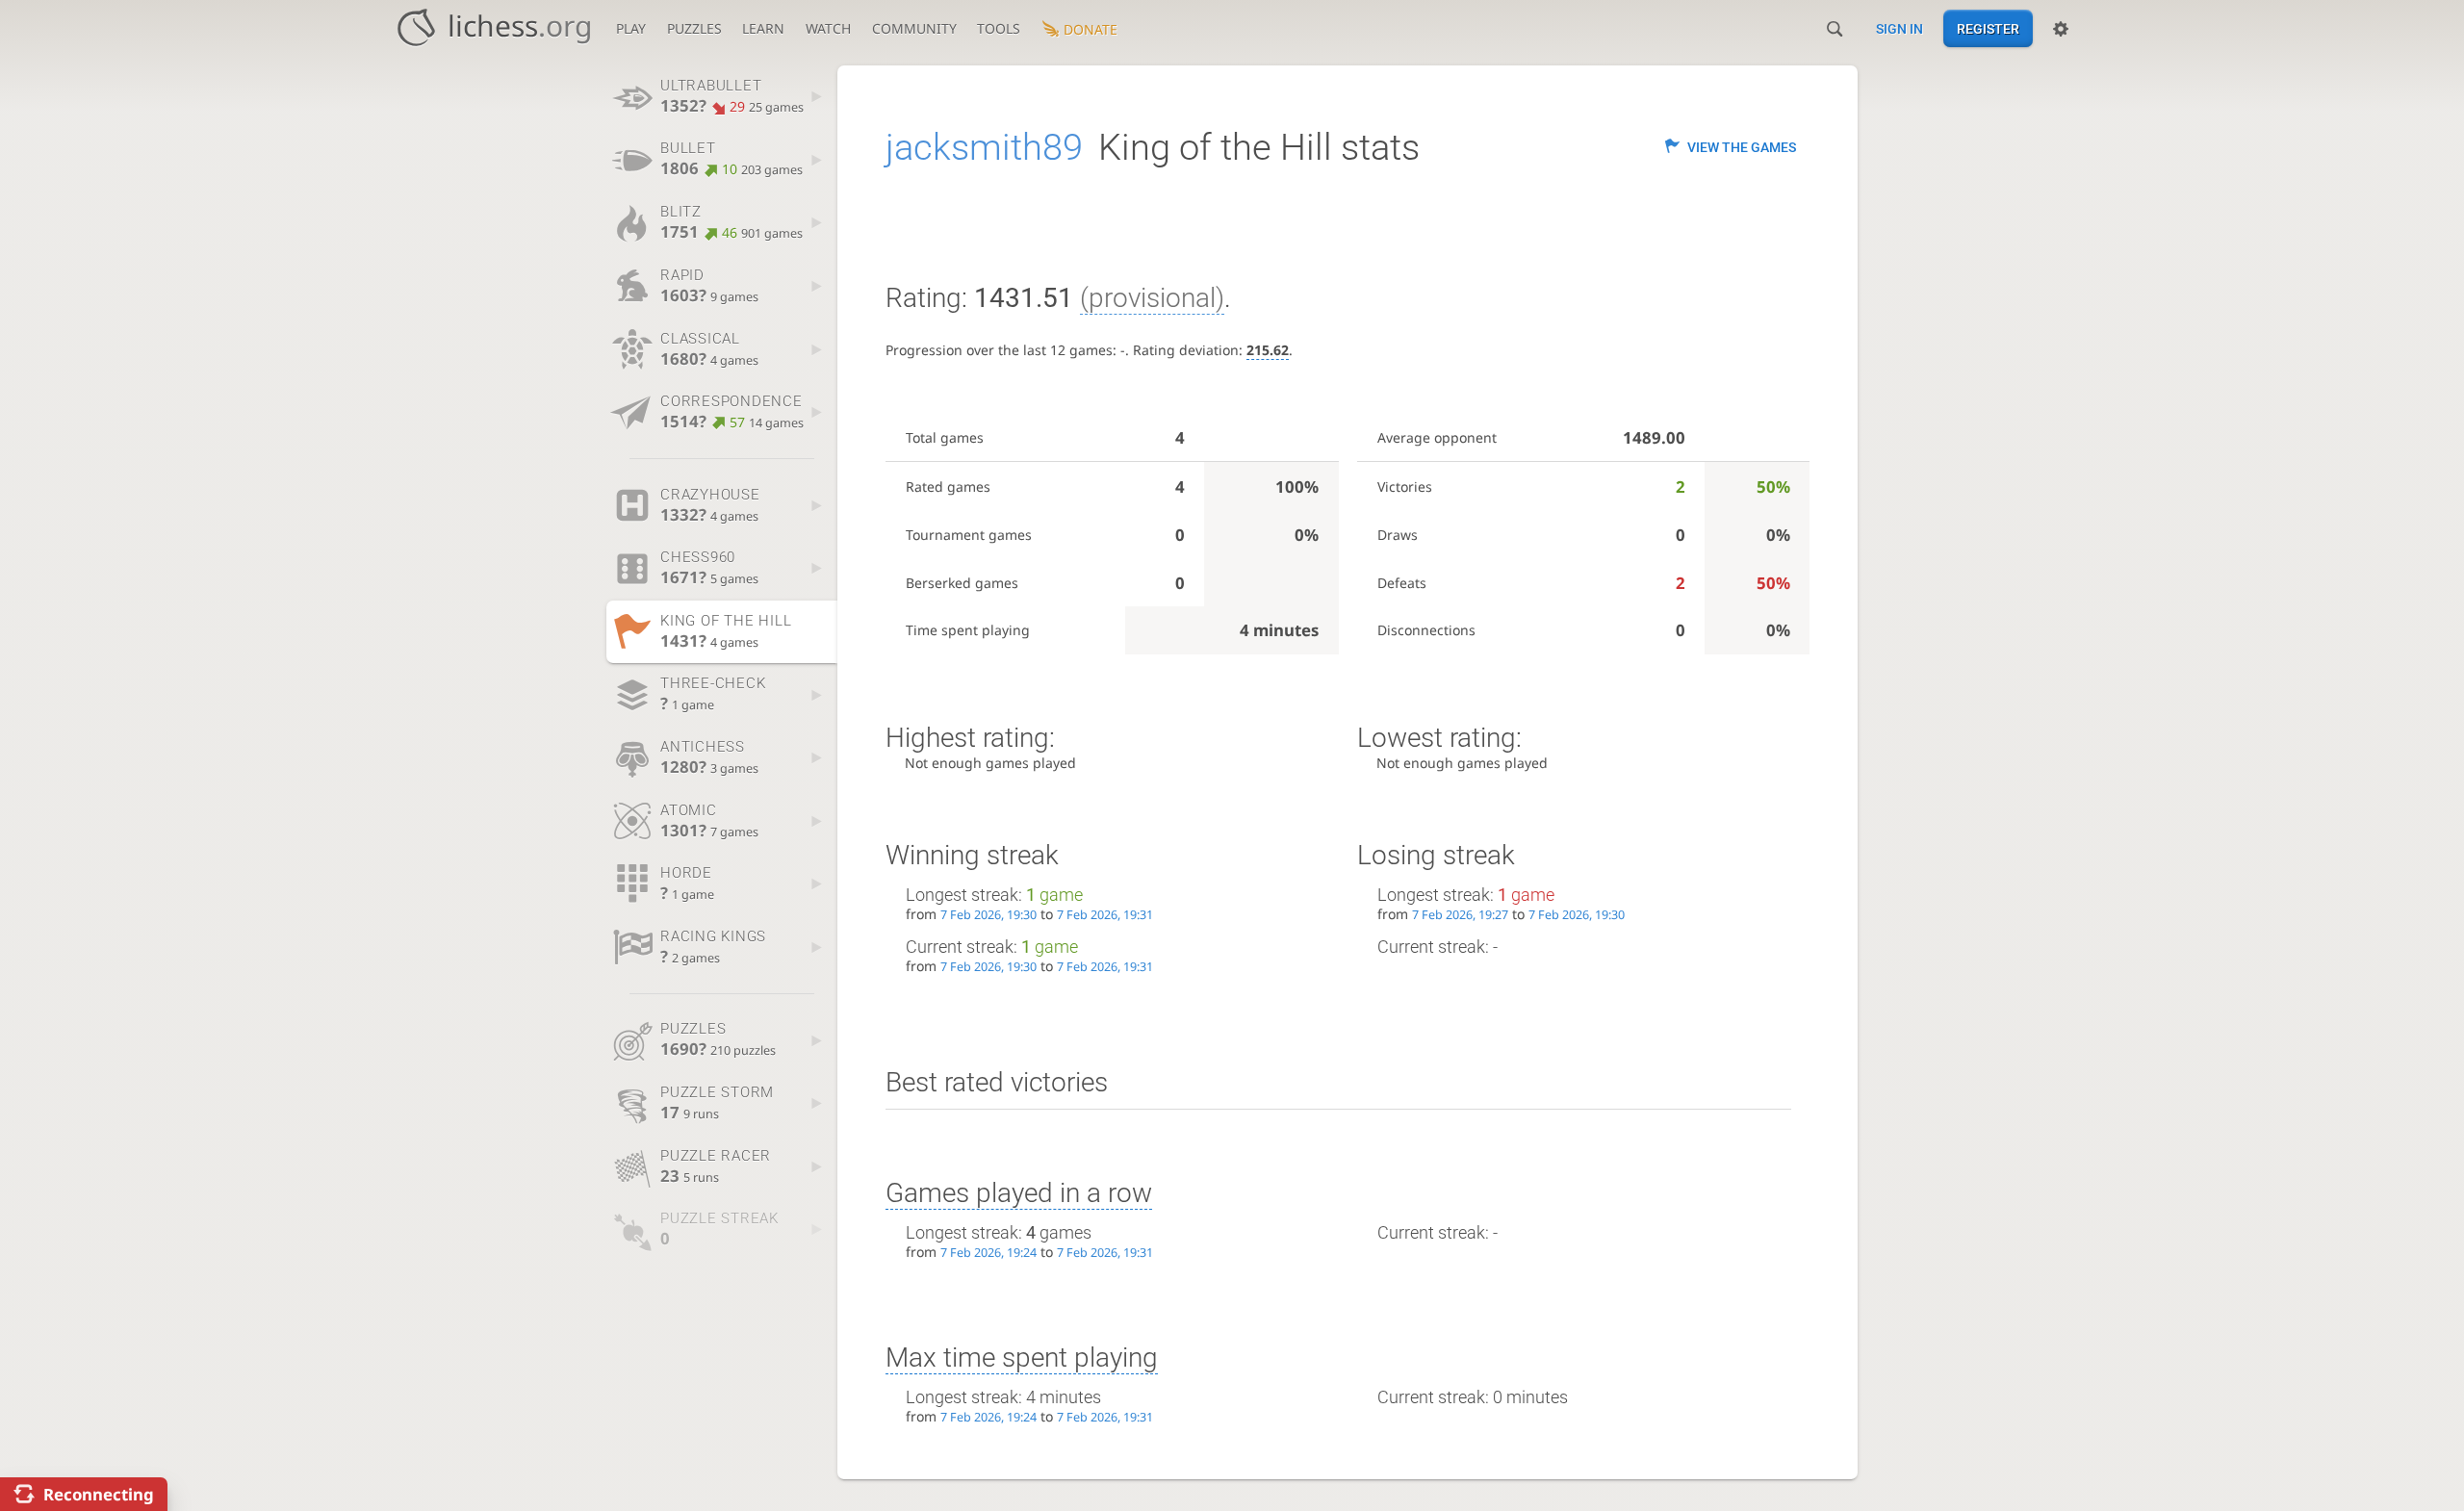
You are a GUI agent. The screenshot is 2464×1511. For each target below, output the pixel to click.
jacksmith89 (984, 147)
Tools (999, 28)
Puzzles (694, 28)
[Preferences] (2061, 29)
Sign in (1899, 29)
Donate (1091, 29)
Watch (828, 28)
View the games (1742, 147)
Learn (763, 28)
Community (914, 28)
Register (1988, 29)
